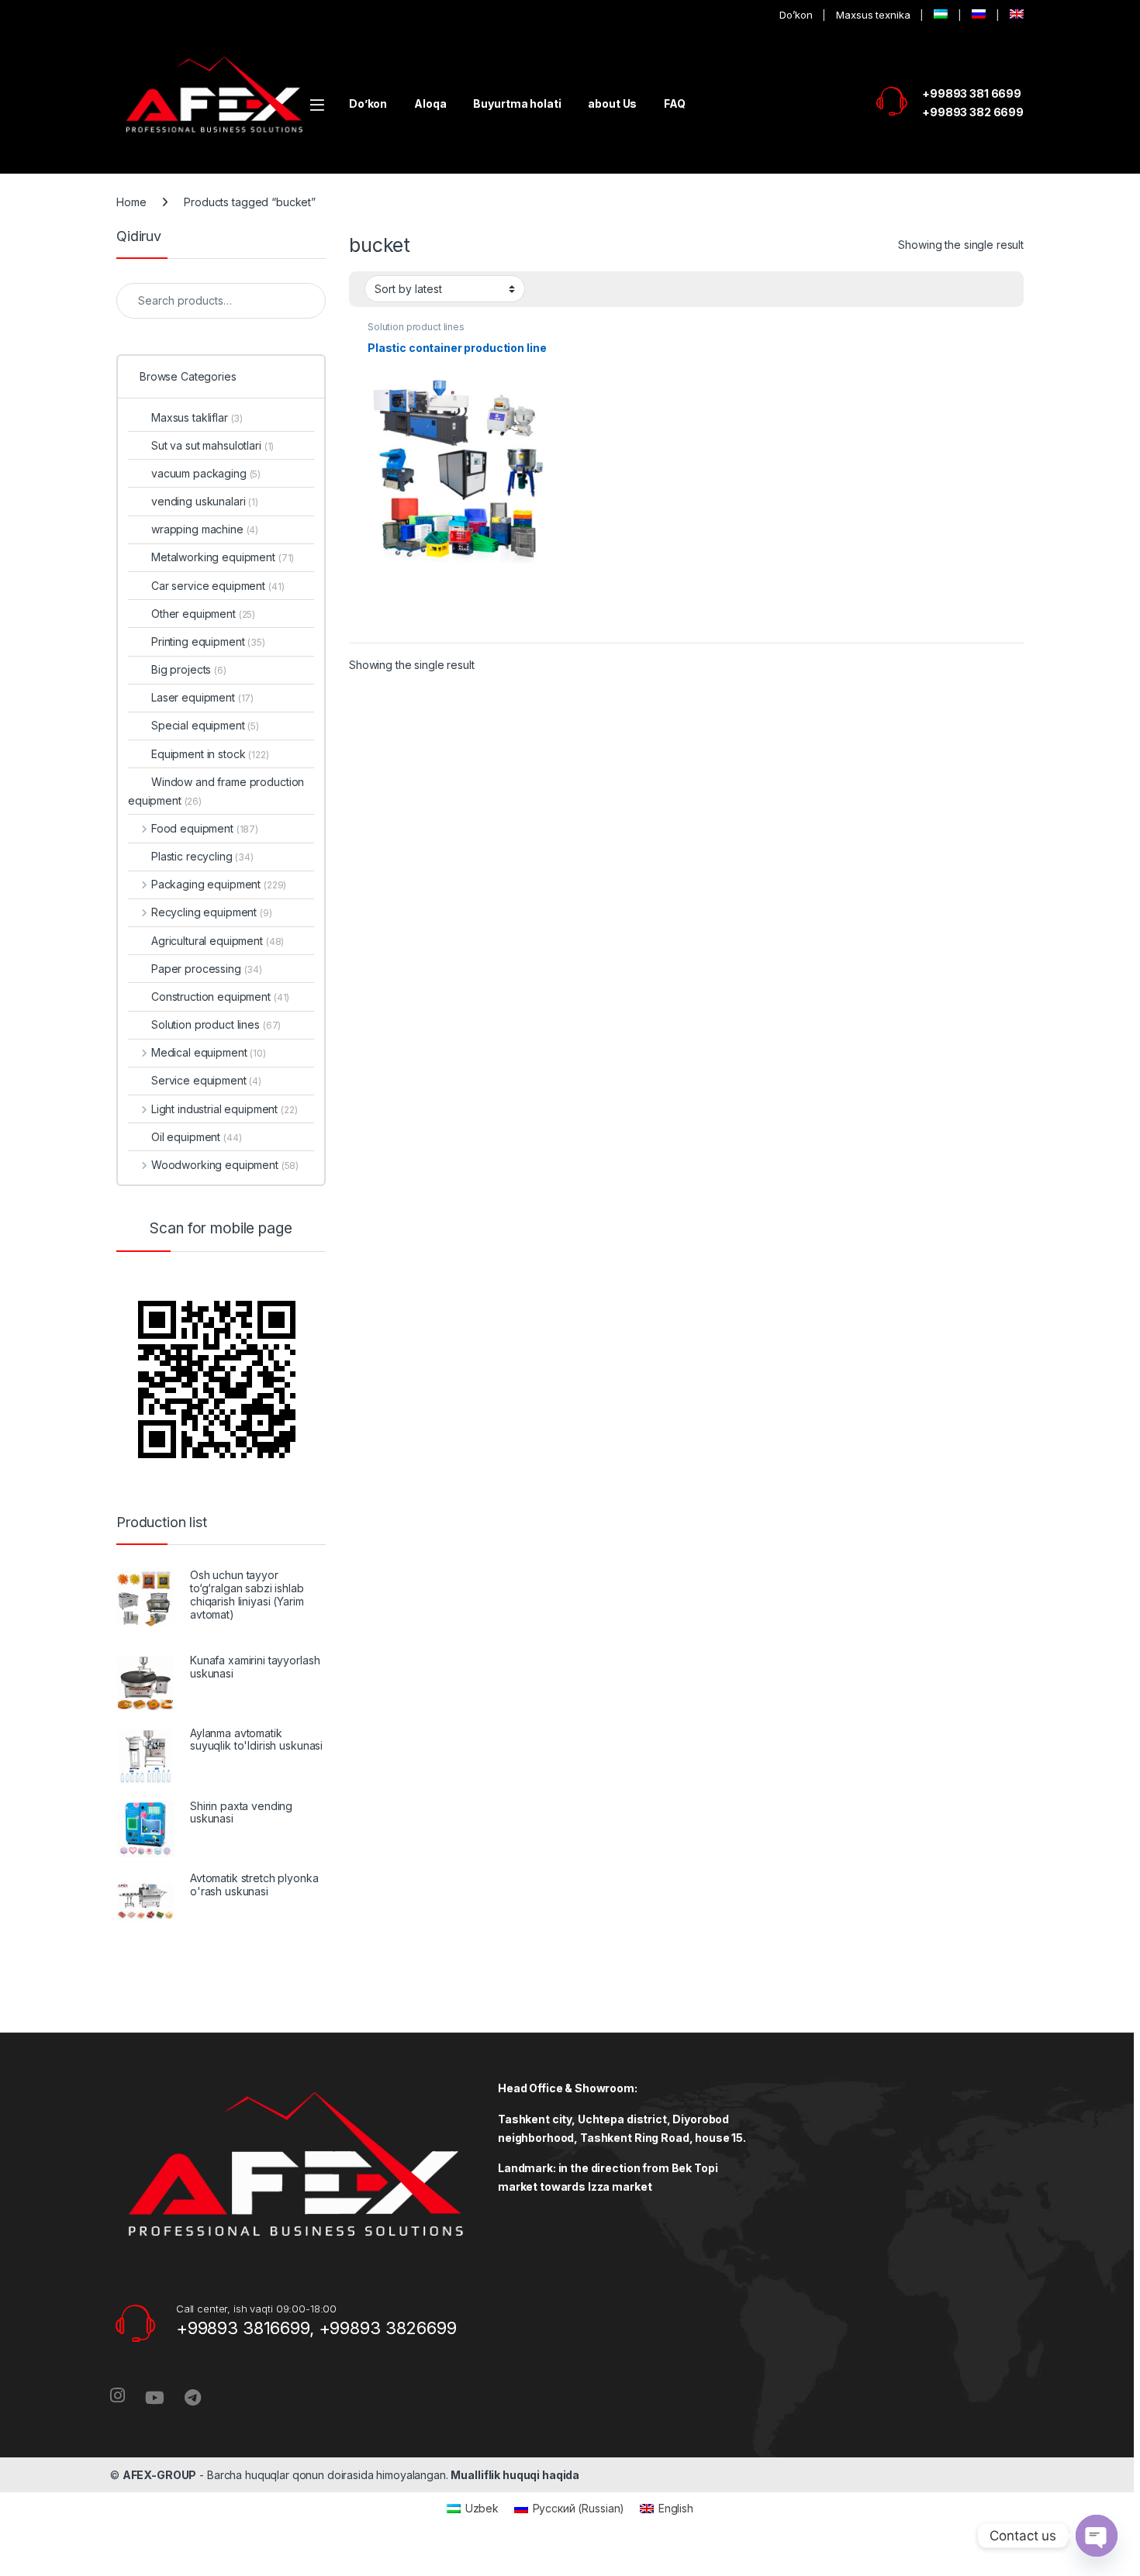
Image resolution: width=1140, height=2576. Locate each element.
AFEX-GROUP (160, 2475)
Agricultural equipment (218, 941)
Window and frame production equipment (216, 791)
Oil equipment (197, 1137)
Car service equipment (218, 586)
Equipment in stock (210, 754)
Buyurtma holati (517, 103)
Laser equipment (202, 697)
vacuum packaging (206, 473)
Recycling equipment (212, 912)
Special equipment (205, 725)
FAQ (675, 103)
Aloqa (430, 103)
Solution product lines (416, 327)
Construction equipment (220, 997)
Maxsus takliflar (197, 417)
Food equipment (205, 828)
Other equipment (203, 614)
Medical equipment (209, 1052)
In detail (461, 625)
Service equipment (206, 1080)
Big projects (189, 669)
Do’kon (796, 15)
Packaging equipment (219, 884)
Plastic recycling (202, 856)
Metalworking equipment (223, 557)
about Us (612, 103)
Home (131, 202)
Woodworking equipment (225, 1165)
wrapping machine (205, 529)
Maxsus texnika (873, 15)
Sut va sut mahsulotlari (212, 445)
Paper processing (207, 969)
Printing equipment (208, 641)
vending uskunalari (205, 501)
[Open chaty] (1097, 2536)
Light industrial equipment (225, 1109)
